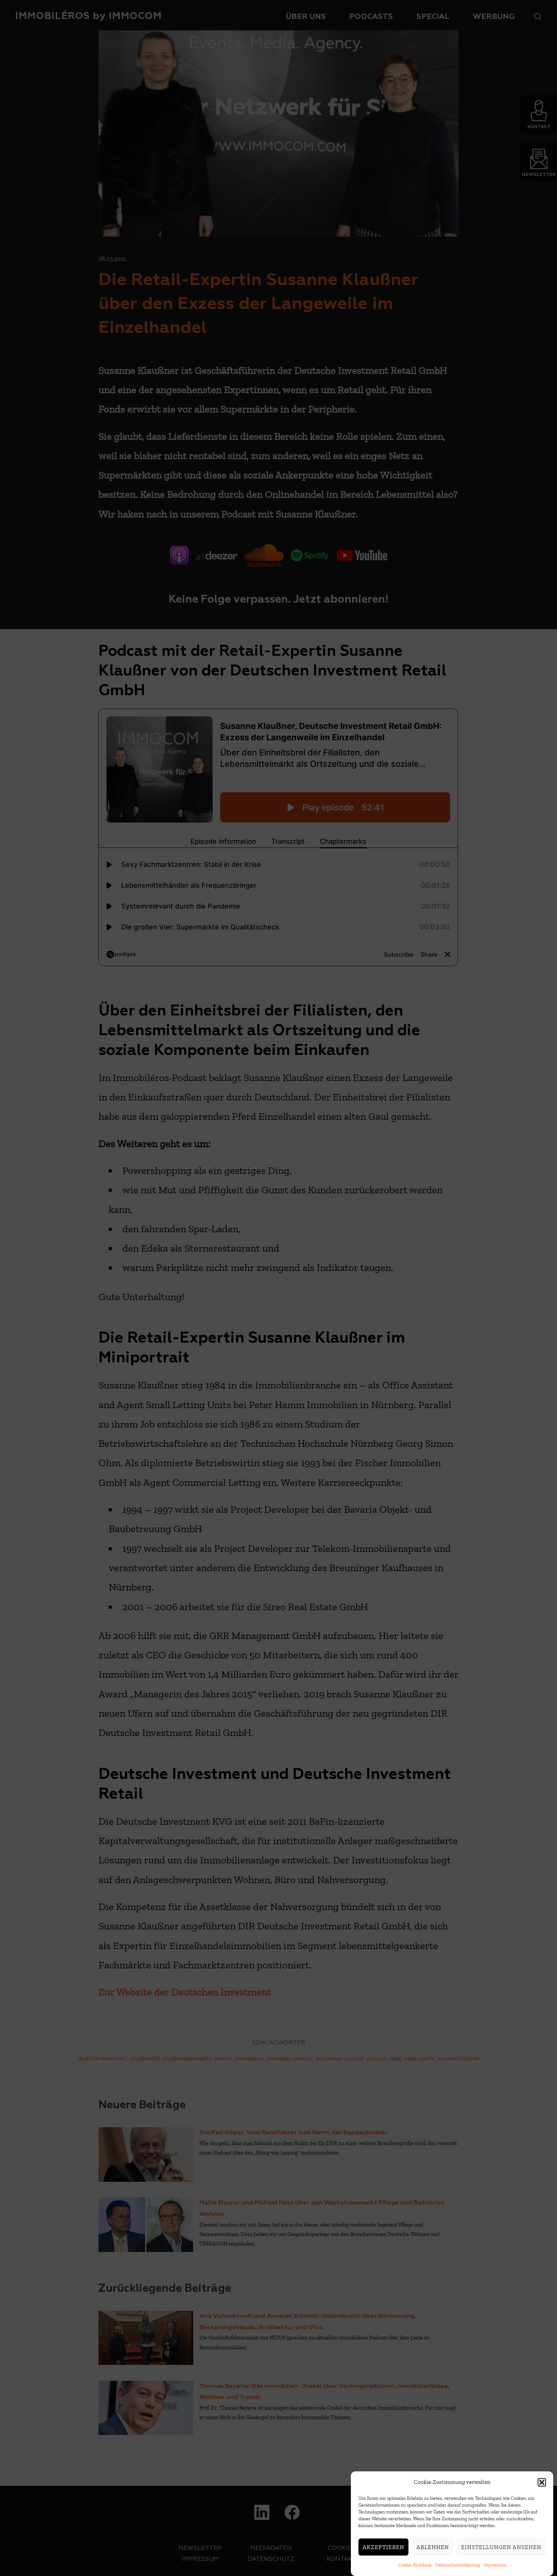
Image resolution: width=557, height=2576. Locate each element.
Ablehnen (433, 2547)
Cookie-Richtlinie (415, 2565)
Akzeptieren (383, 2547)
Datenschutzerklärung (458, 2565)
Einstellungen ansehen (501, 2547)
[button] (542, 2482)
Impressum (495, 2565)
